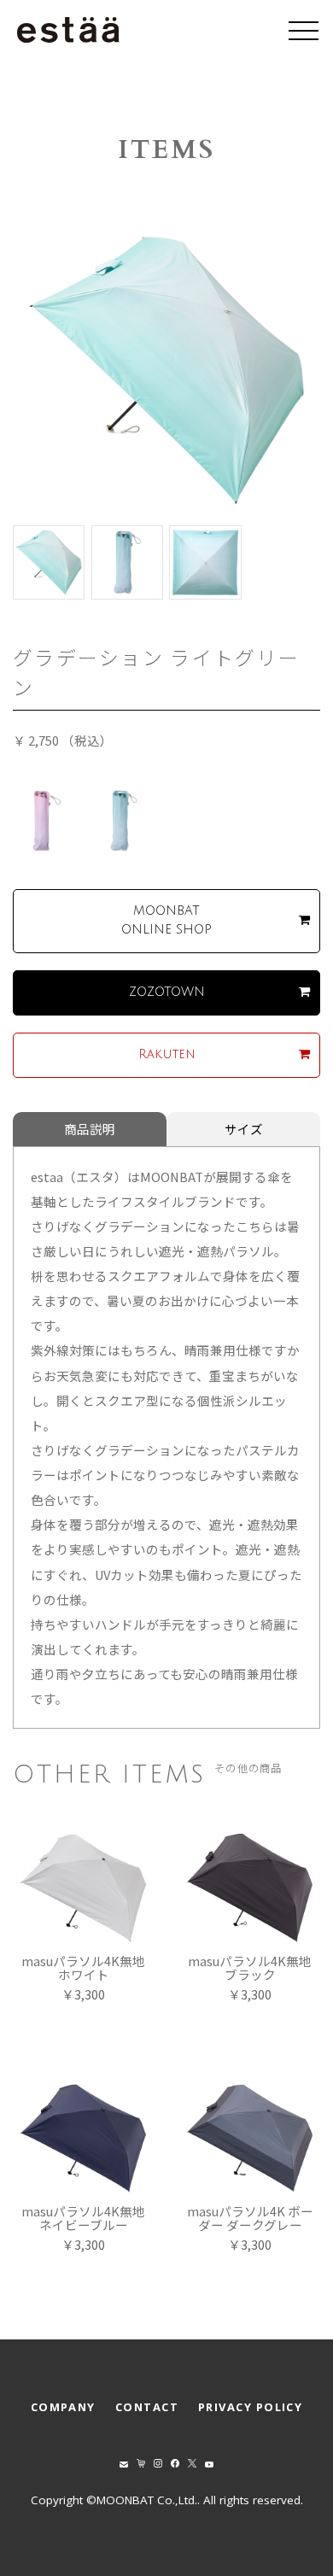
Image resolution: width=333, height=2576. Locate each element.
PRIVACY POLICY (250, 2407)
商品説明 (90, 1129)
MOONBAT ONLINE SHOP (166, 920)
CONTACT (147, 2407)
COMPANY (63, 2407)
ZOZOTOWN (167, 992)
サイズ (244, 1129)
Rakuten (167, 1054)
